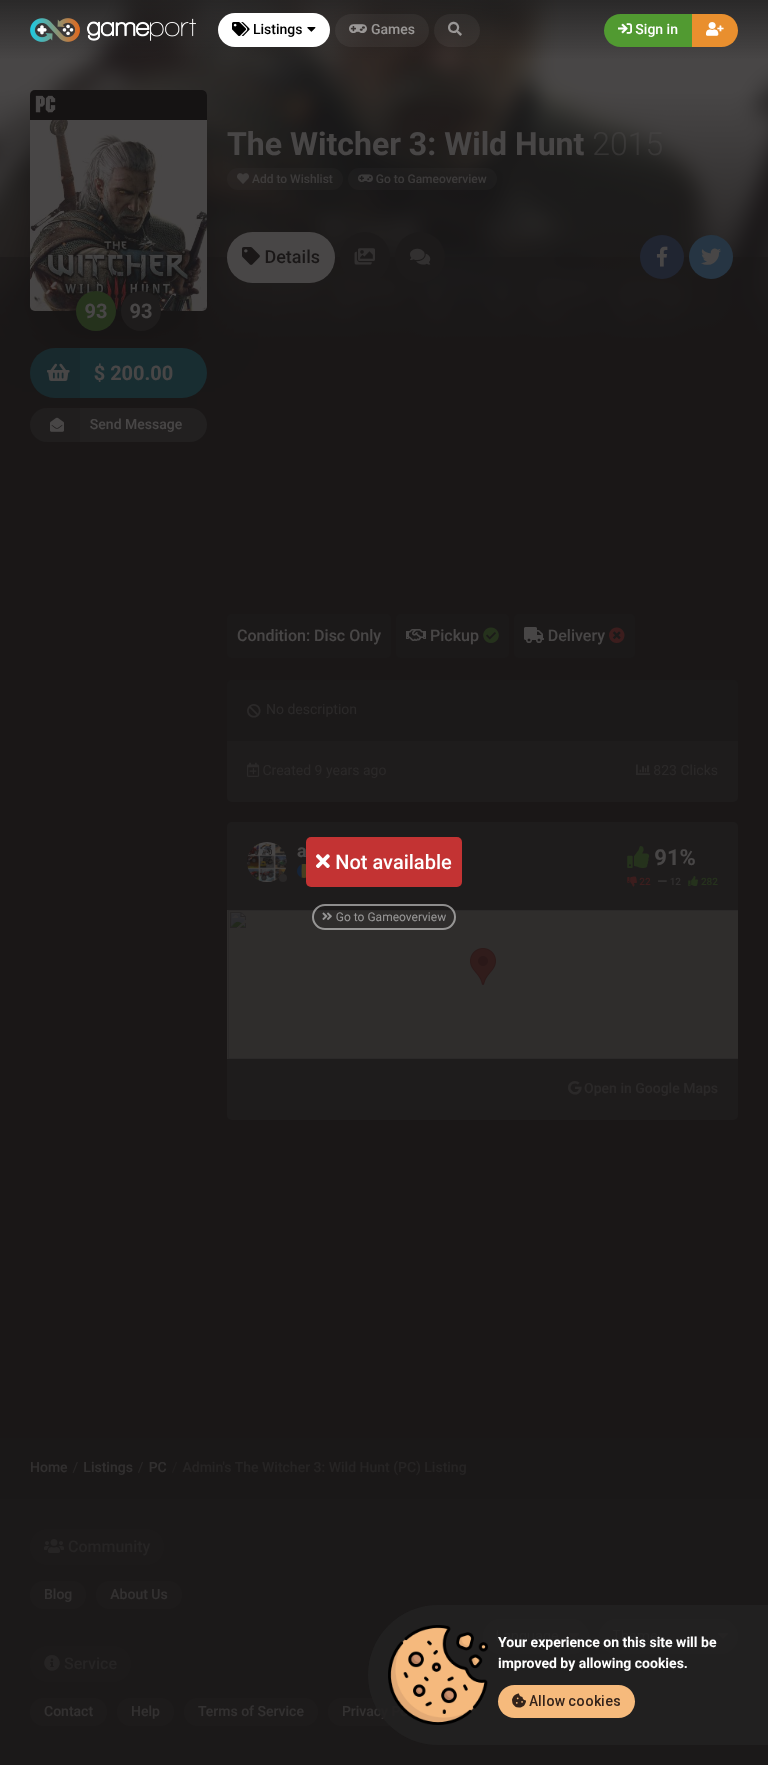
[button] (457, 30)
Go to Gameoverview (389, 917)
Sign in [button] (655, 30)
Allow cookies (573, 1701)
